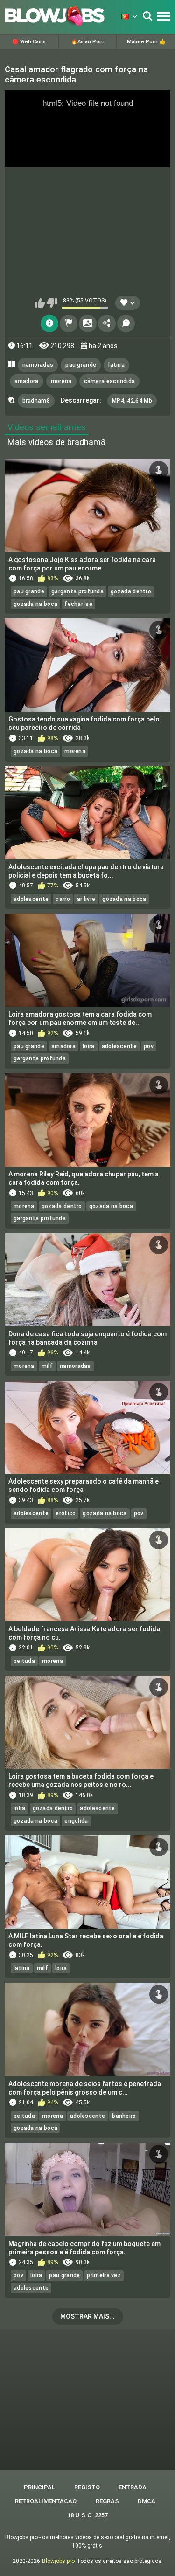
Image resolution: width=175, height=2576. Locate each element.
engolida (76, 1821)
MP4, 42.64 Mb (132, 401)
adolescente (31, 899)
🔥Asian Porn (88, 42)
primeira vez (104, 2275)
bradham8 (36, 401)
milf (47, 1366)
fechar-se (78, 604)
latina (116, 365)
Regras (107, 2501)
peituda (24, 1661)
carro (63, 899)
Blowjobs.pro (58, 2561)
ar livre (86, 899)
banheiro (124, 2116)
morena (61, 381)
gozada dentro (131, 591)
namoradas (38, 365)
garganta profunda (77, 591)
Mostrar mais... (87, 2316)
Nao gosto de (52, 303)
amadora (27, 381)
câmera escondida (110, 381)
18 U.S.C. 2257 (87, 2515)
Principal (39, 2487)
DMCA (147, 2501)
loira (89, 1046)
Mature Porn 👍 (146, 42)
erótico (66, 1513)
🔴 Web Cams (29, 42)
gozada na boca (35, 604)
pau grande (81, 365)
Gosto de (40, 303)
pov (149, 1046)
